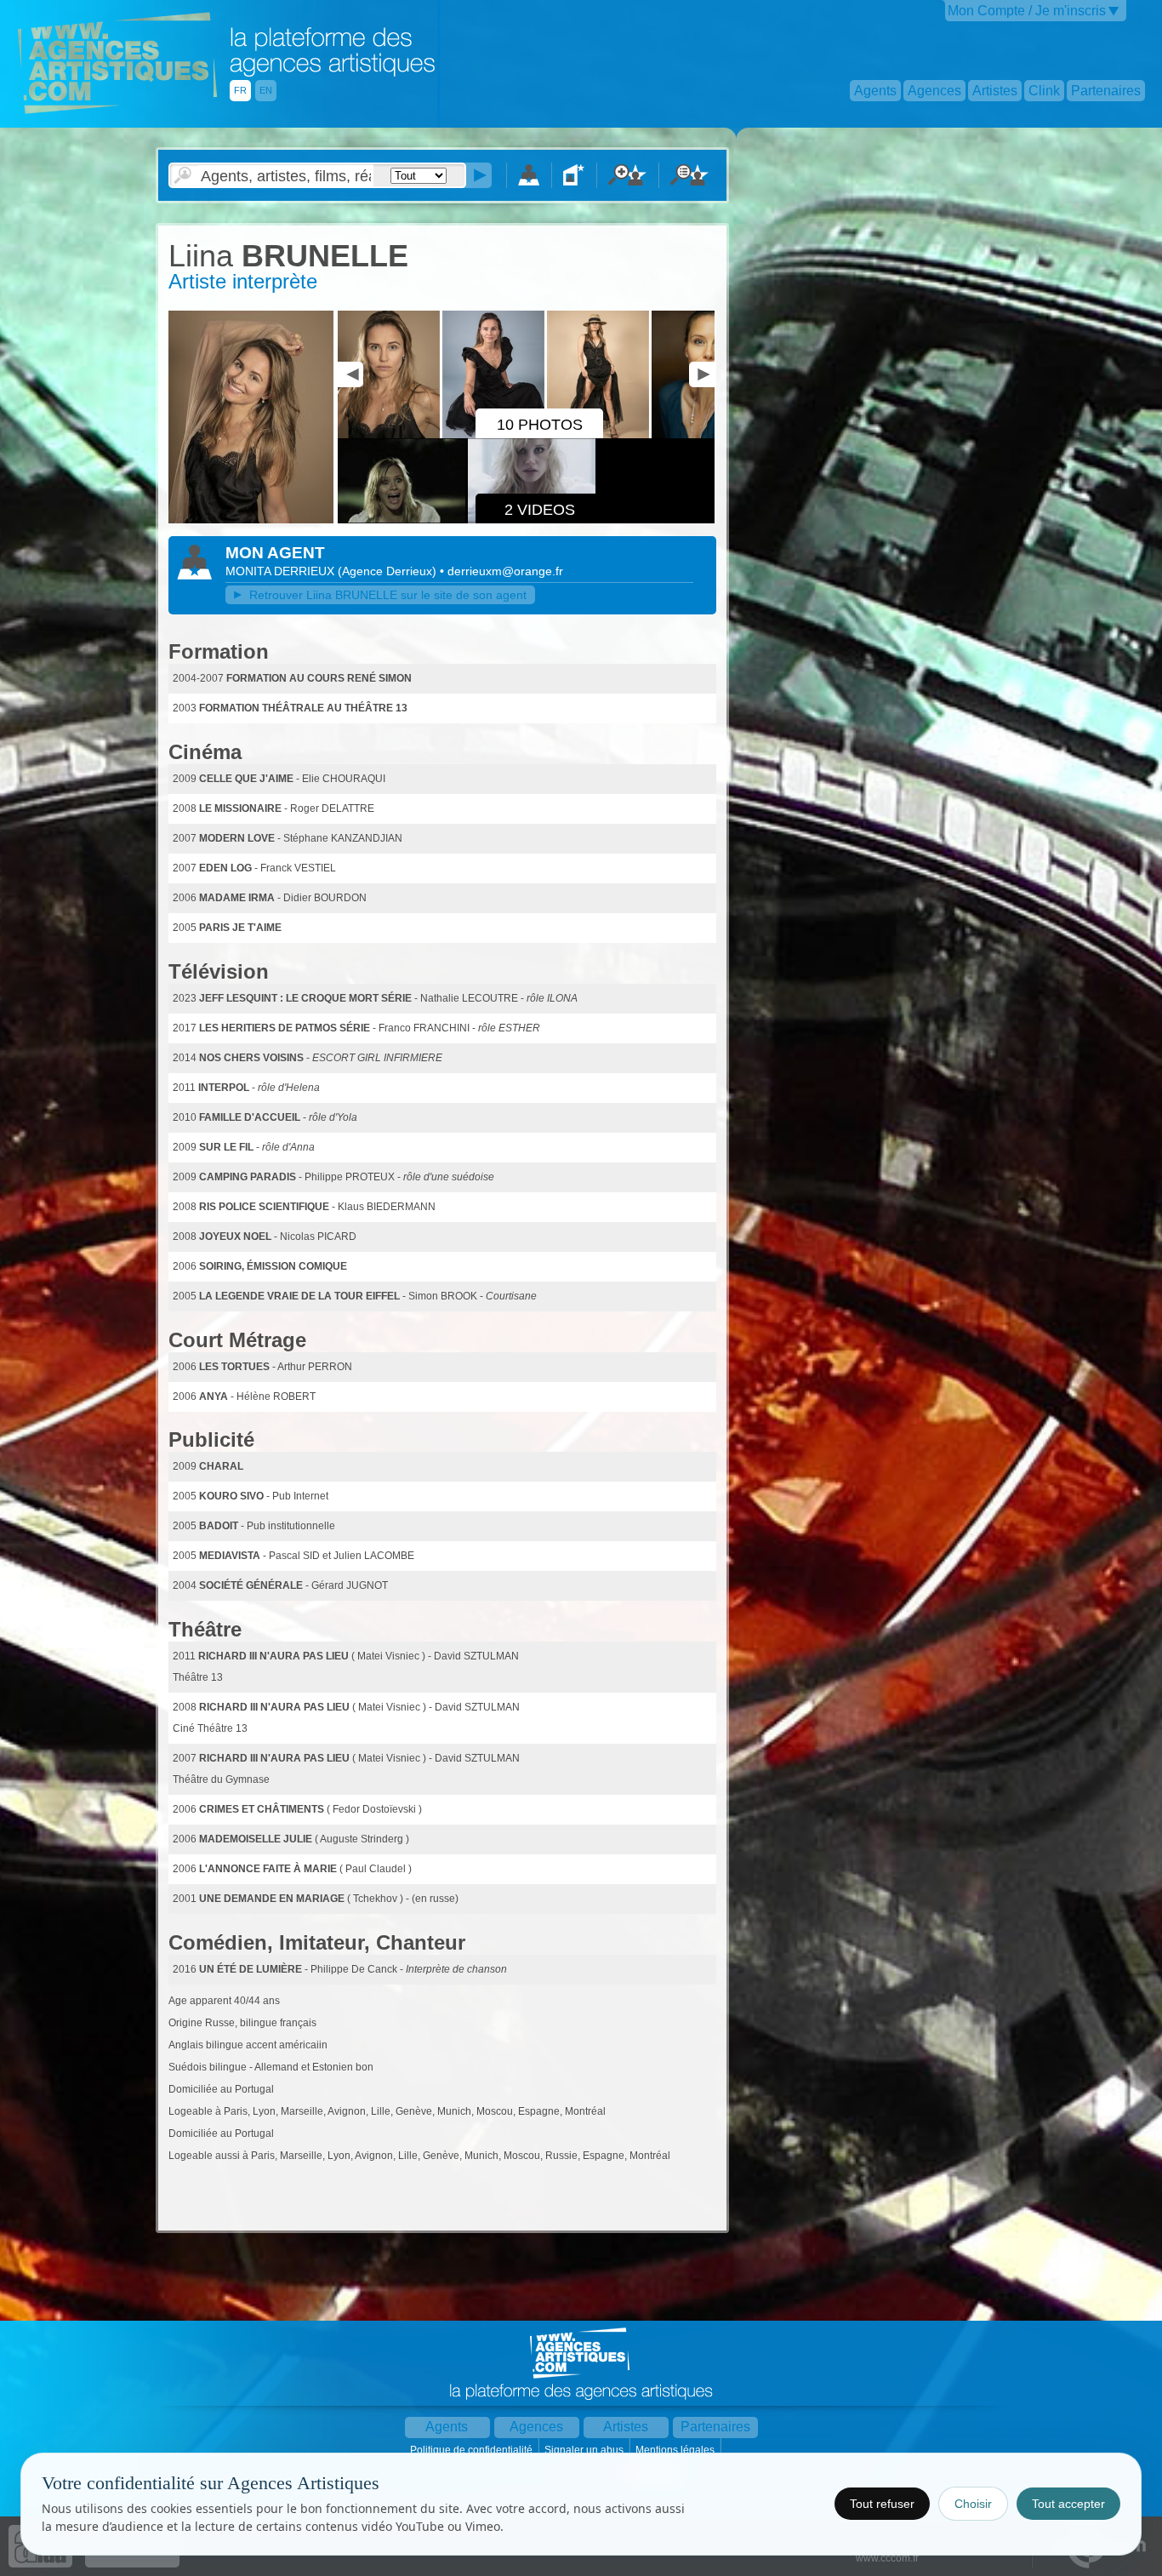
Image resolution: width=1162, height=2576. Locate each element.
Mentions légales (676, 2450)
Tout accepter (1068, 2504)
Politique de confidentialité (473, 2450)
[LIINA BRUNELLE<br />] (251, 520)
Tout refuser (882, 2504)
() (389, 571)
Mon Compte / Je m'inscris (1027, 11)
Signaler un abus (585, 2450)
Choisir (973, 2504)
